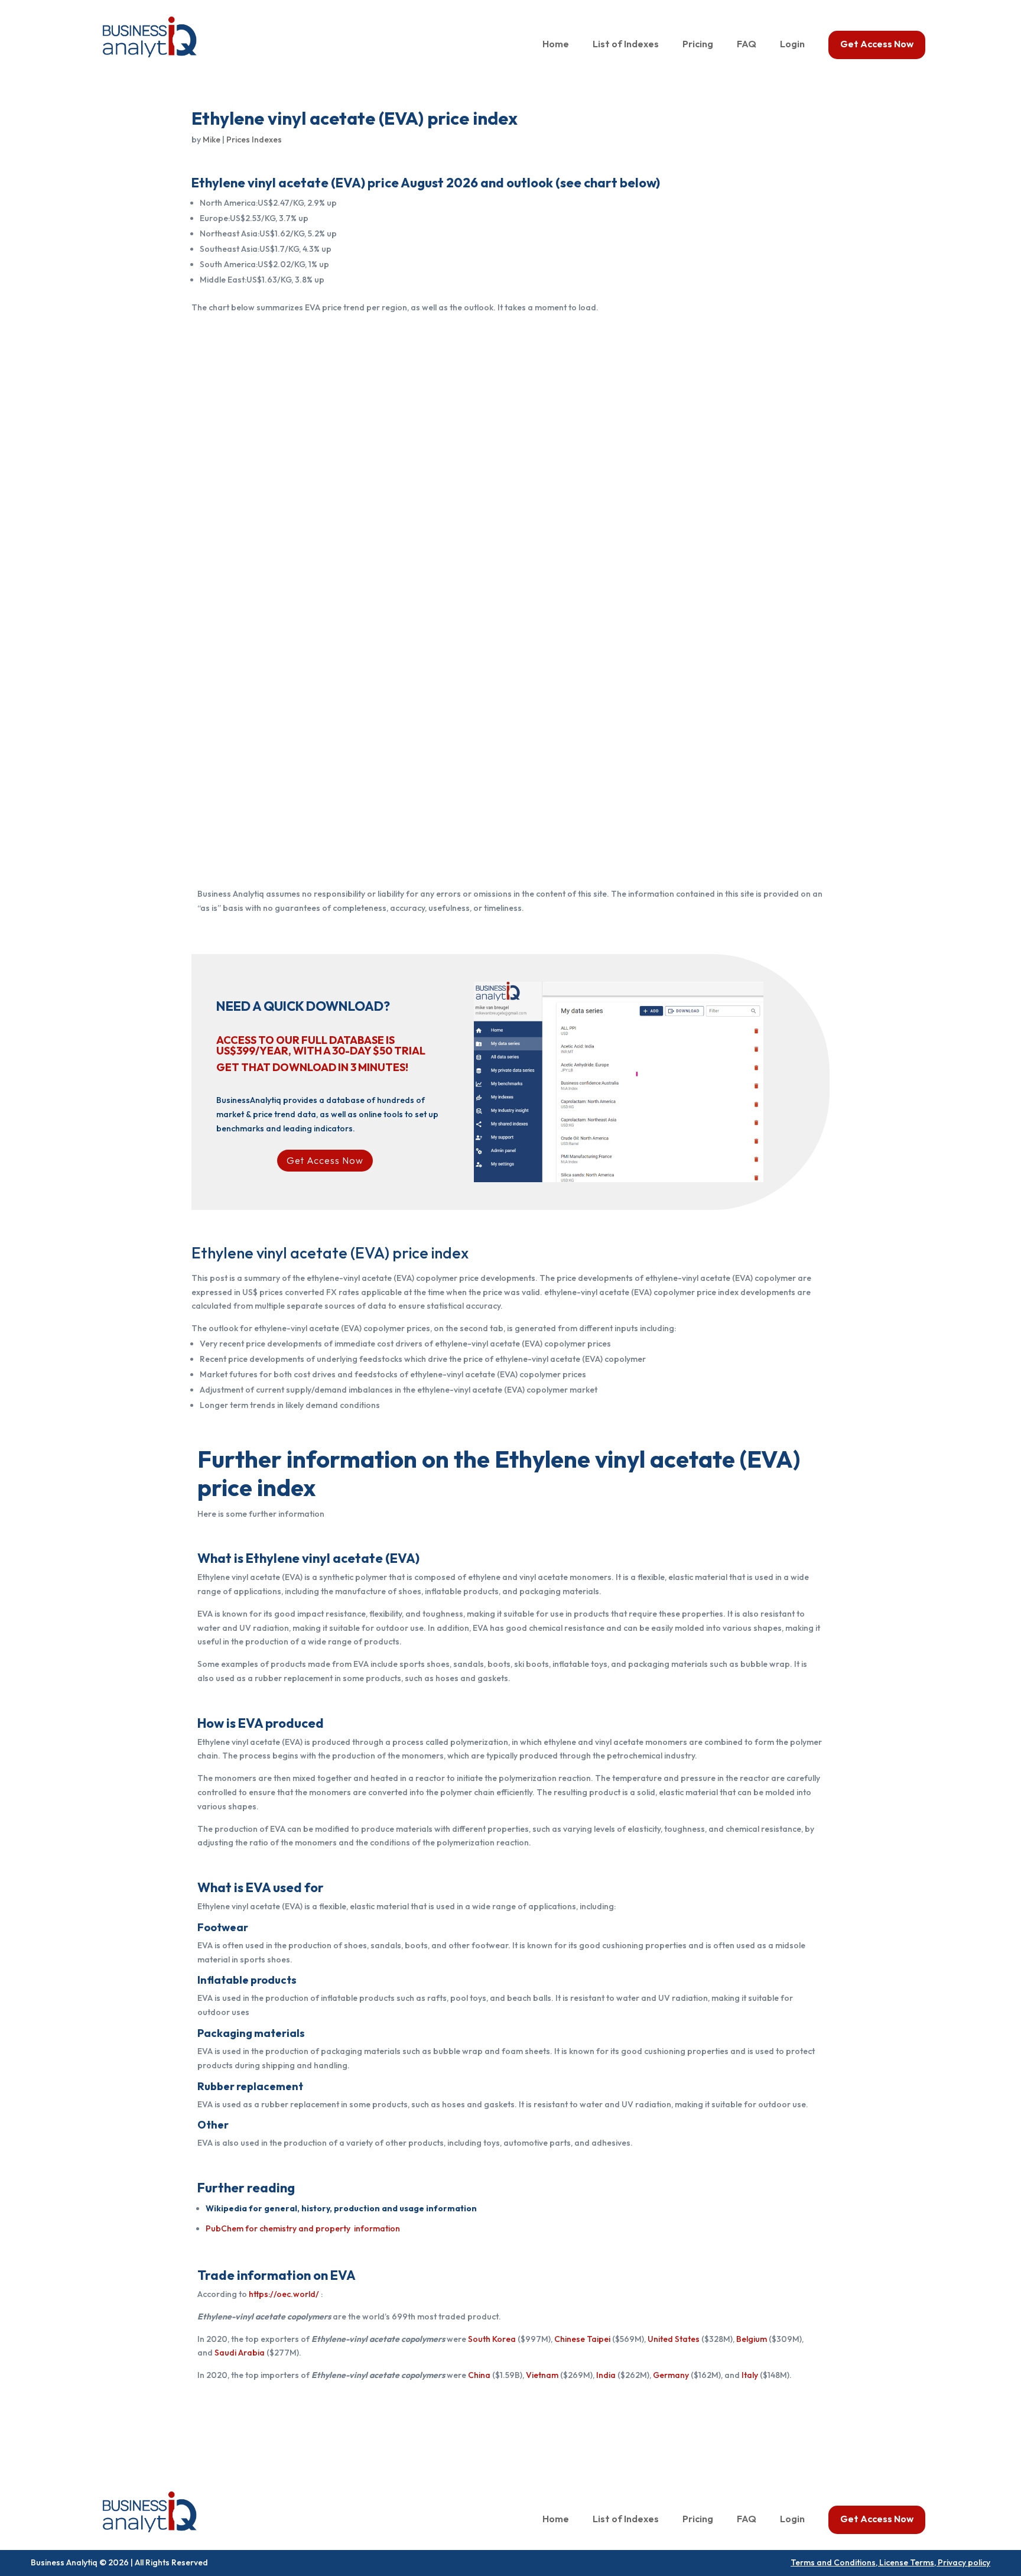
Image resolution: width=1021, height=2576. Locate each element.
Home (556, 45)
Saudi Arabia (240, 2353)
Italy (750, 2375)
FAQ (747, 45)
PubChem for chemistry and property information (303, 2228)
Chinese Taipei (582, 2339)
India (606, 2375)
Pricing (698, 45)
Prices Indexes (254, 139)
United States (674, 2339)
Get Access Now (877, 45)
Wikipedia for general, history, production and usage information (341, 2208)
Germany (671, 2375)
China (479, 2375)
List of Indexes (626, 45)
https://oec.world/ (284, 2294)
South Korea (492, 2339)
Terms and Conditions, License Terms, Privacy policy (890, 2562)
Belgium (752, 2339)
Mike (212, 139)
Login (792, 45)
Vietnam (542, 2375)
